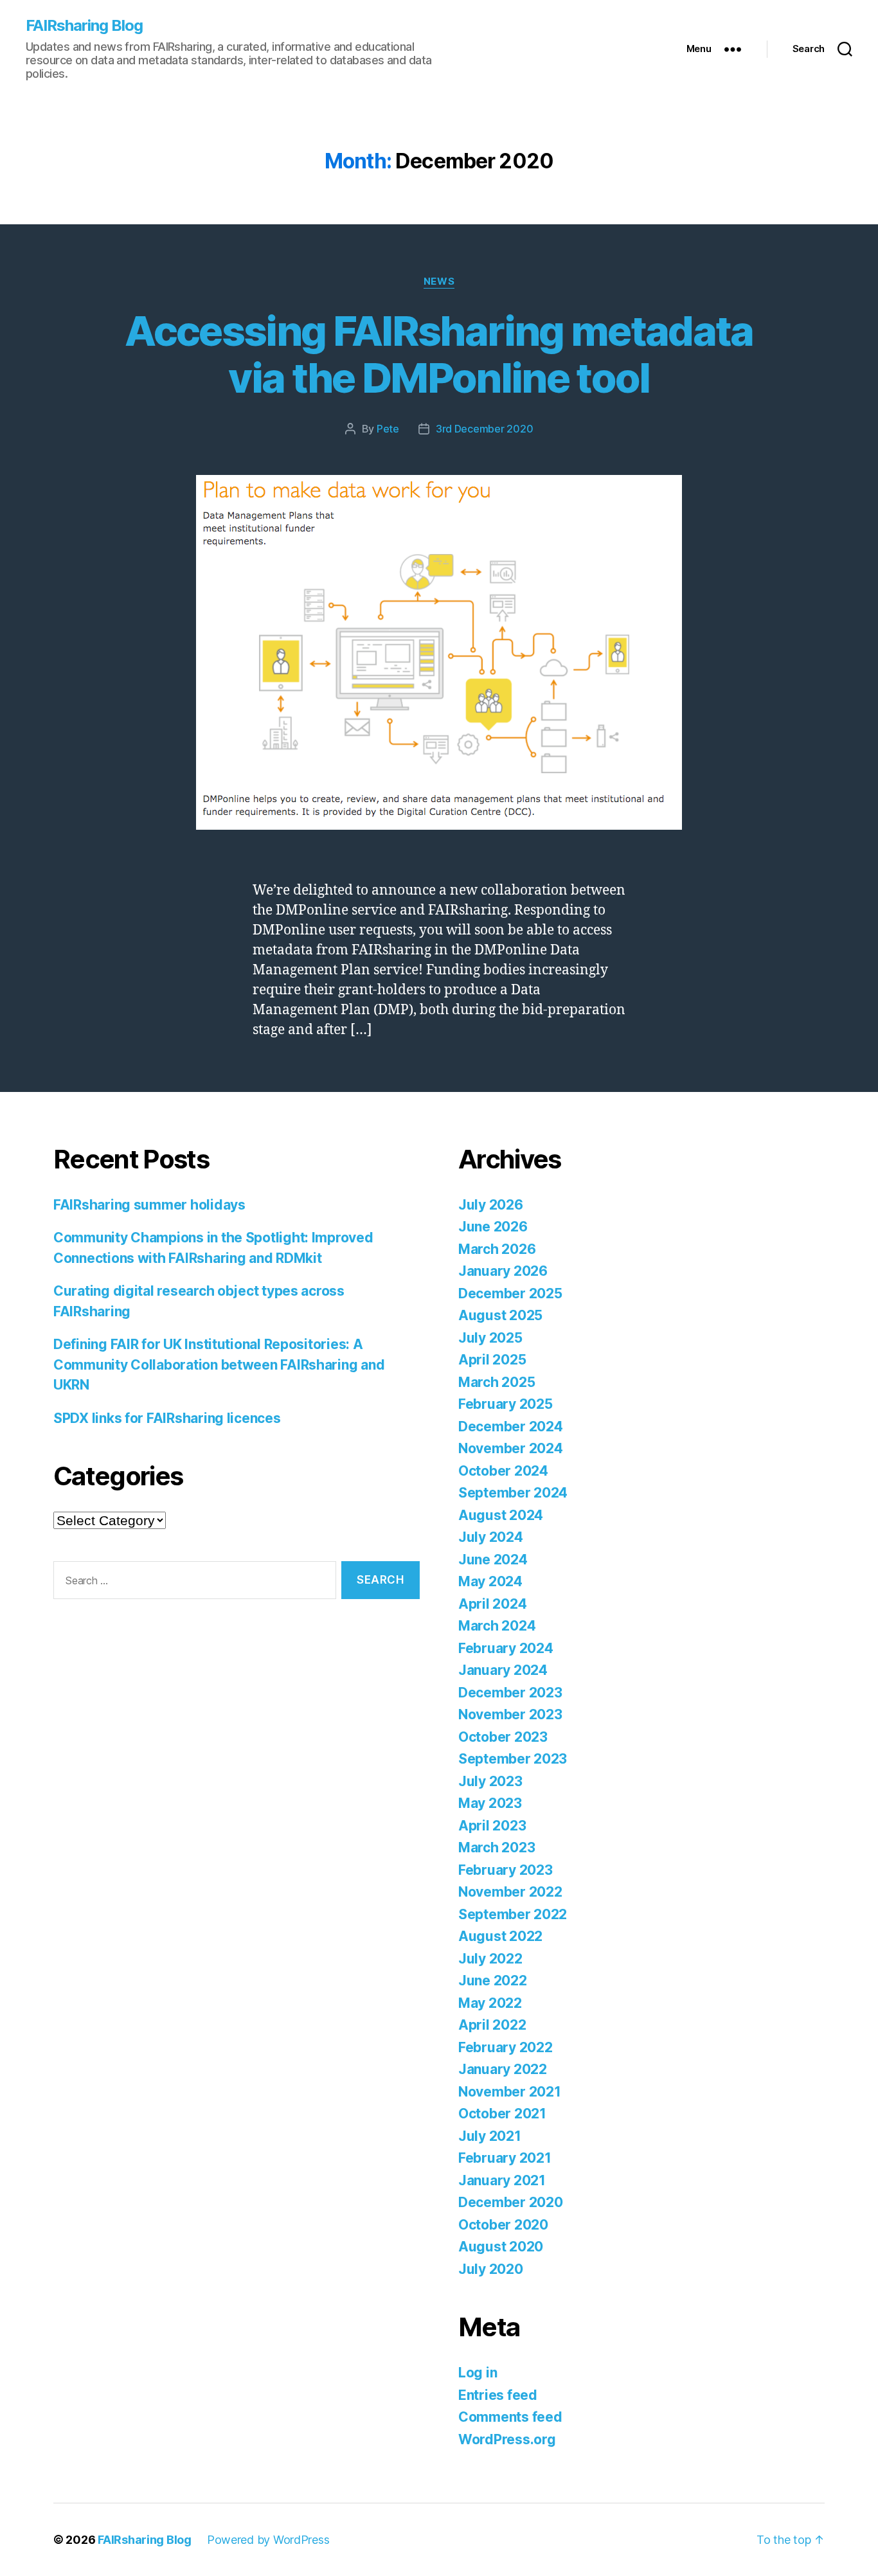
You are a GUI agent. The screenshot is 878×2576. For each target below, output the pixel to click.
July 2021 (490, 2136)
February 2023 (506, 1870)
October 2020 (503, 2225)
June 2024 (493, 1560)
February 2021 (505, 2158)
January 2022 (503, 2069)
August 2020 (501, 2247)
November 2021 (510, 2092)
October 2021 (502, 2114)
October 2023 (503, 1737)
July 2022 (490, 1959)
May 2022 (490, 2003)
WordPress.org (507, 2439)
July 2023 (490, 1781)
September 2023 (513, 1759)
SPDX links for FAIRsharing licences (167, 1418)
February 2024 (506, 1648)
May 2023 (490, 1803)
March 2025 (497, 1382)
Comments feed (510, 2417)
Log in (478, 2373)
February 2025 (506, 1404)
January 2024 (503, 1670)
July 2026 (491, 1205)
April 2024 (492, 1604)
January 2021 (502, 2180)
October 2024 (503, 1471)
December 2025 (510, 1293)
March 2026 (497, 1249)
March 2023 (497, 1847)
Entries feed (498, 2395)
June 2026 (493, 1227)
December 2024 (511, 1427)
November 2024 (511, 1448)
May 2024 (490, 1581)
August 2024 (501, 1515)
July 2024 (491, 1537)
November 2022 (510, 1892)
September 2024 (513, 1493)
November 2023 (510, 1714)
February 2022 (506, 2047)
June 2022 (493, 1981)
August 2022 (500, 1936)
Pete (388, 429)
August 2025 (500, 1315)
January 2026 (503, 1271)
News (439, 282)
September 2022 (513, 1914)
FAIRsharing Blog (84, 26)
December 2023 (510, 1693)
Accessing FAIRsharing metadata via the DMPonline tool (439, 354)
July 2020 (491, 2269)
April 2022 (492, 2025)
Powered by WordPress (268, 2540)
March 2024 (497, 1626)
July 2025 (490, 1338)
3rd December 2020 (484, 429)
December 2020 (511, 2202)
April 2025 (492, 1360)
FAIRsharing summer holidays (149, 1205)
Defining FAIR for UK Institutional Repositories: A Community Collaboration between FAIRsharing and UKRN (219, 1364)
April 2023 (492, 1826)
